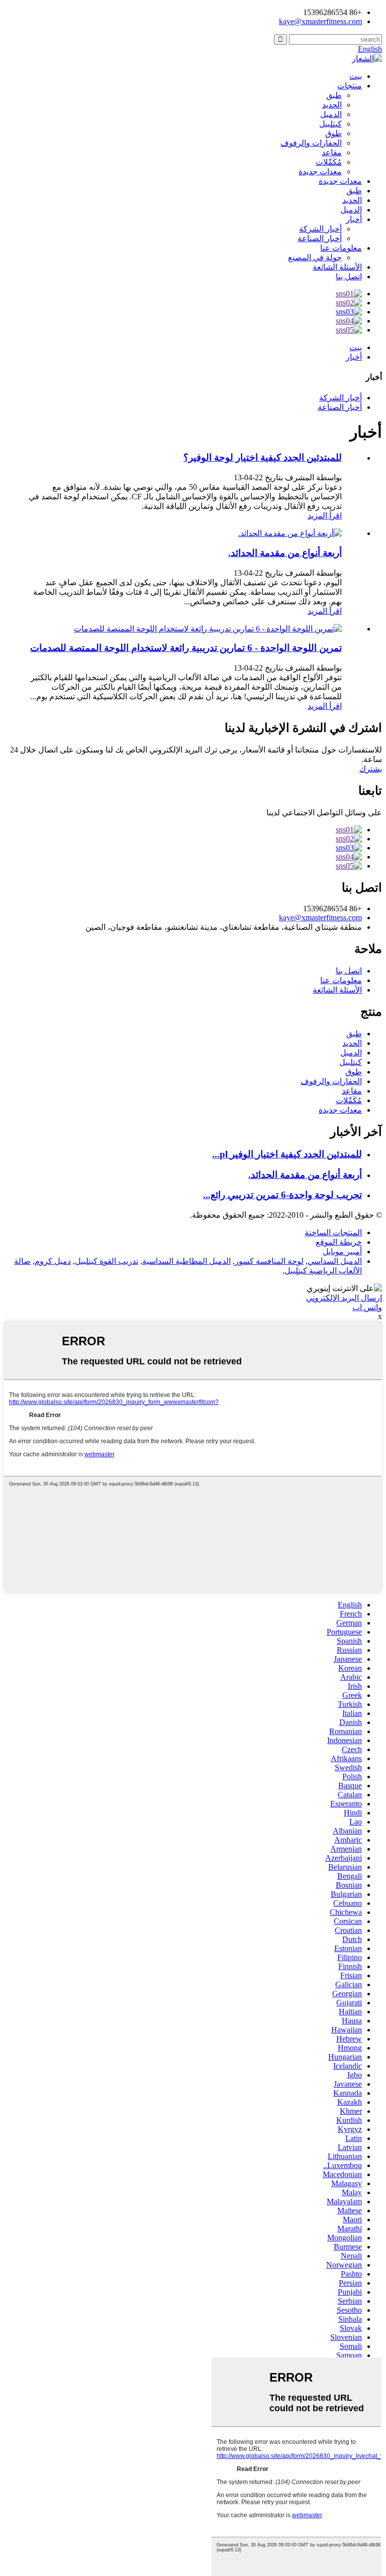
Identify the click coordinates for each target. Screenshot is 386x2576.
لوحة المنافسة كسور (269, 1261)
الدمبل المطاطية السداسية (186, 1261)
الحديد (332, 105)
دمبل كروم (53, 1261)
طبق (334, 95)
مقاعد (332, 152)
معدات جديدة (320, 172)
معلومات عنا (341, 248)
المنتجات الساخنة (333, 1232)
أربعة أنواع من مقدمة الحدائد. (285, 553)
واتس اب (367, 1307)
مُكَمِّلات (329, 162)
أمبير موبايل (342, 1252)
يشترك (371, 769)
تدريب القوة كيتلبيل (107, 1261)
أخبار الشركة (320, 229)
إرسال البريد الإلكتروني (344, 1298)
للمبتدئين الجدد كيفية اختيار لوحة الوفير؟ (263, 457)
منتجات (350, 86)
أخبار (354, 219)
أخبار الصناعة (320, 238)
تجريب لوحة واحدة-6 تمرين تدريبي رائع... (282, 1195)
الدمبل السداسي (335, 1261)
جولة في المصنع (315, 257)
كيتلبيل (330, 124)
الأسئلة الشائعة (337, 267)
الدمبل (331, 114)
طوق (333, 133)
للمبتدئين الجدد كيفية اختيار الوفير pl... (287, 1154)
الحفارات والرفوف (311, 143)
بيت (356, 76)
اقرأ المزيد (325, 516)
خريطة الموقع (339, 1242)
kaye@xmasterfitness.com (320, 21)
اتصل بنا (349, 277)
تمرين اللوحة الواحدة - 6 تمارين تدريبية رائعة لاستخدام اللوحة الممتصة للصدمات (186, 648)
